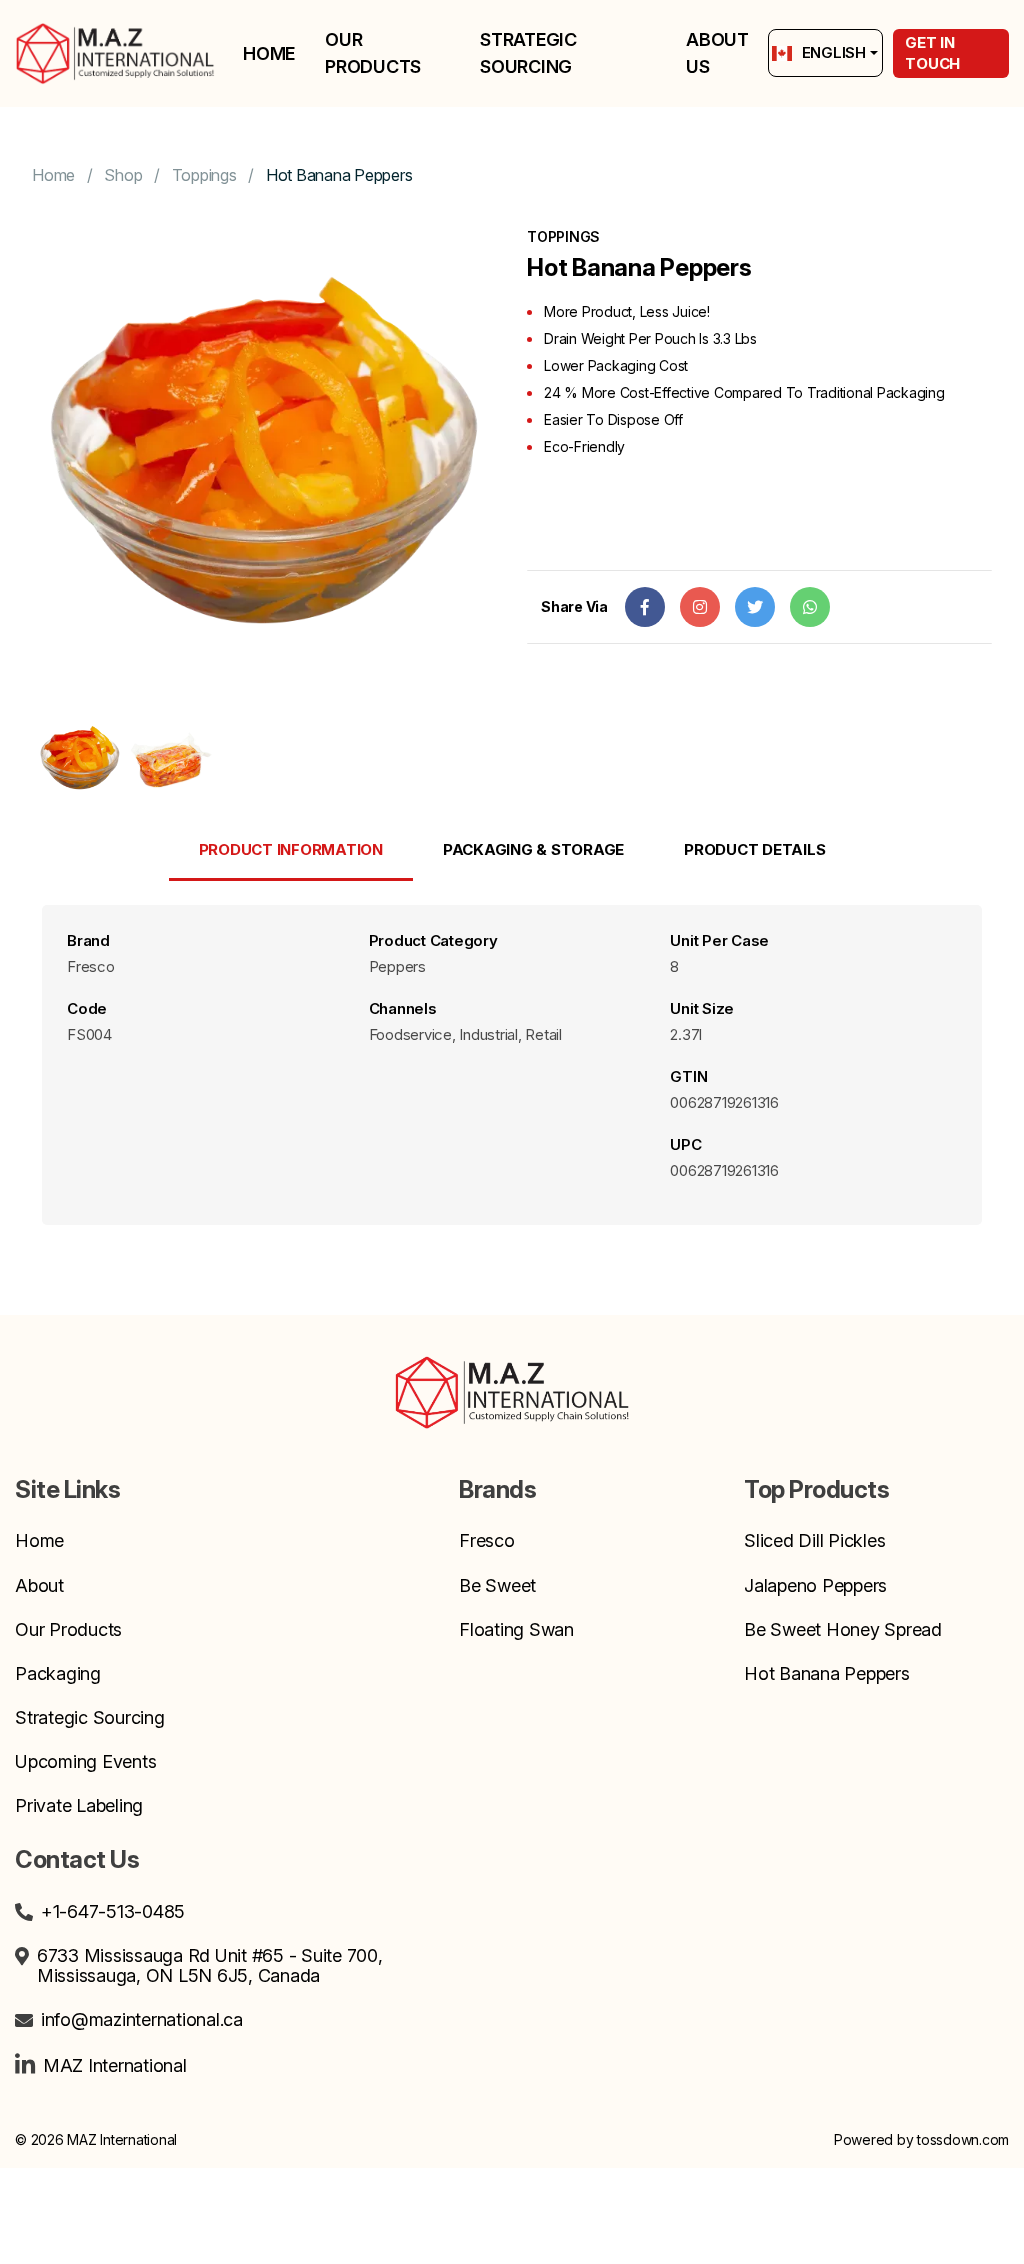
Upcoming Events (85, 1762)
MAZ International (115, 2065)
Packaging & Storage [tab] (533, 849)
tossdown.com (963, 2139)
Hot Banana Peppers (339, 175)
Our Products (373, 53)
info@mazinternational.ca (142, 2020)
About (39, 1586)
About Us (717, 53)
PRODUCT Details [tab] (754, 849)
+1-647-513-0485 (113, 1912)
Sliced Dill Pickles (814, 1541)
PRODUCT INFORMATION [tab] (291, 849)
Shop (123, 175)
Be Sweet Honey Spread (843, 1630)
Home (269, 53)
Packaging (58, 1674)
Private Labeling (79, 1806)
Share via (574, 606)
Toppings (204, 175)
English (834, 52)
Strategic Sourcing (528, 53)
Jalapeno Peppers (815, 1586)
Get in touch (932, 53)
